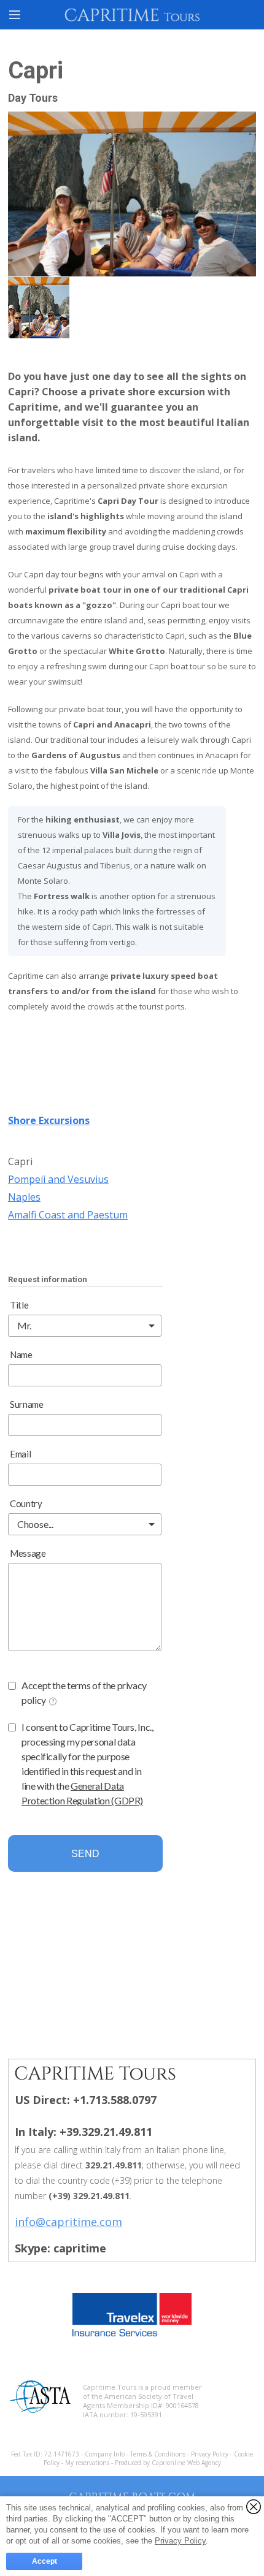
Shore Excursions (49, 1120)
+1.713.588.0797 (115, 2100)
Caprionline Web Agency (186, 2463)
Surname (27, 1404)
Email (20, 1454)
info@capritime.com (68, 2222)
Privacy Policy (211, 2454)
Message (28, 1553)
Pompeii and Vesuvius (58, 1179)
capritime (80, 2248)
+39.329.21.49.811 (106, 2132)
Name (21, 1354)
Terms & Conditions (159, 2454)
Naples (24, 1197)
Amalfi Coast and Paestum (68, 1215)
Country (26, 1503)
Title (19, 1305)
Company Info (105, 2454)
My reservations (88, 2463)
